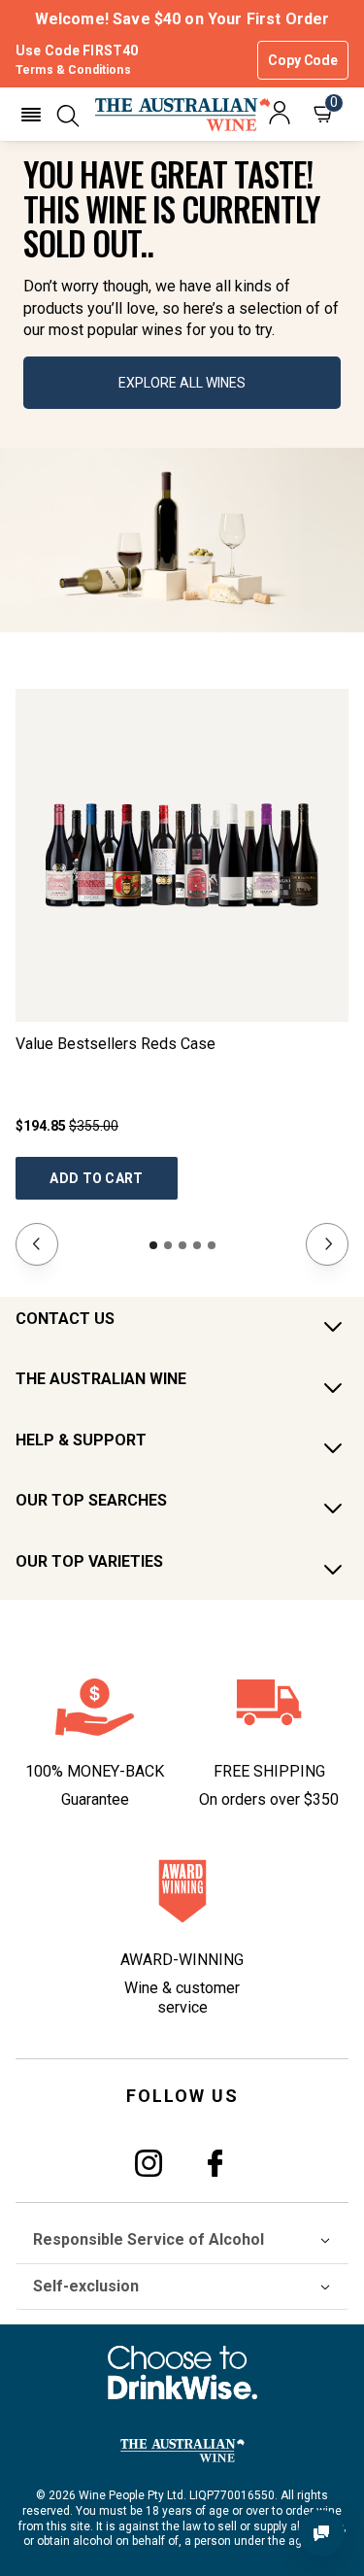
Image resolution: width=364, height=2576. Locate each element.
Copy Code (303, 60)
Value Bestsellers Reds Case (116, 1044)
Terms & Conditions (73, 70)
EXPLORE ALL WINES (182, 383)
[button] (31, 115)
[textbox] (182, 249)
